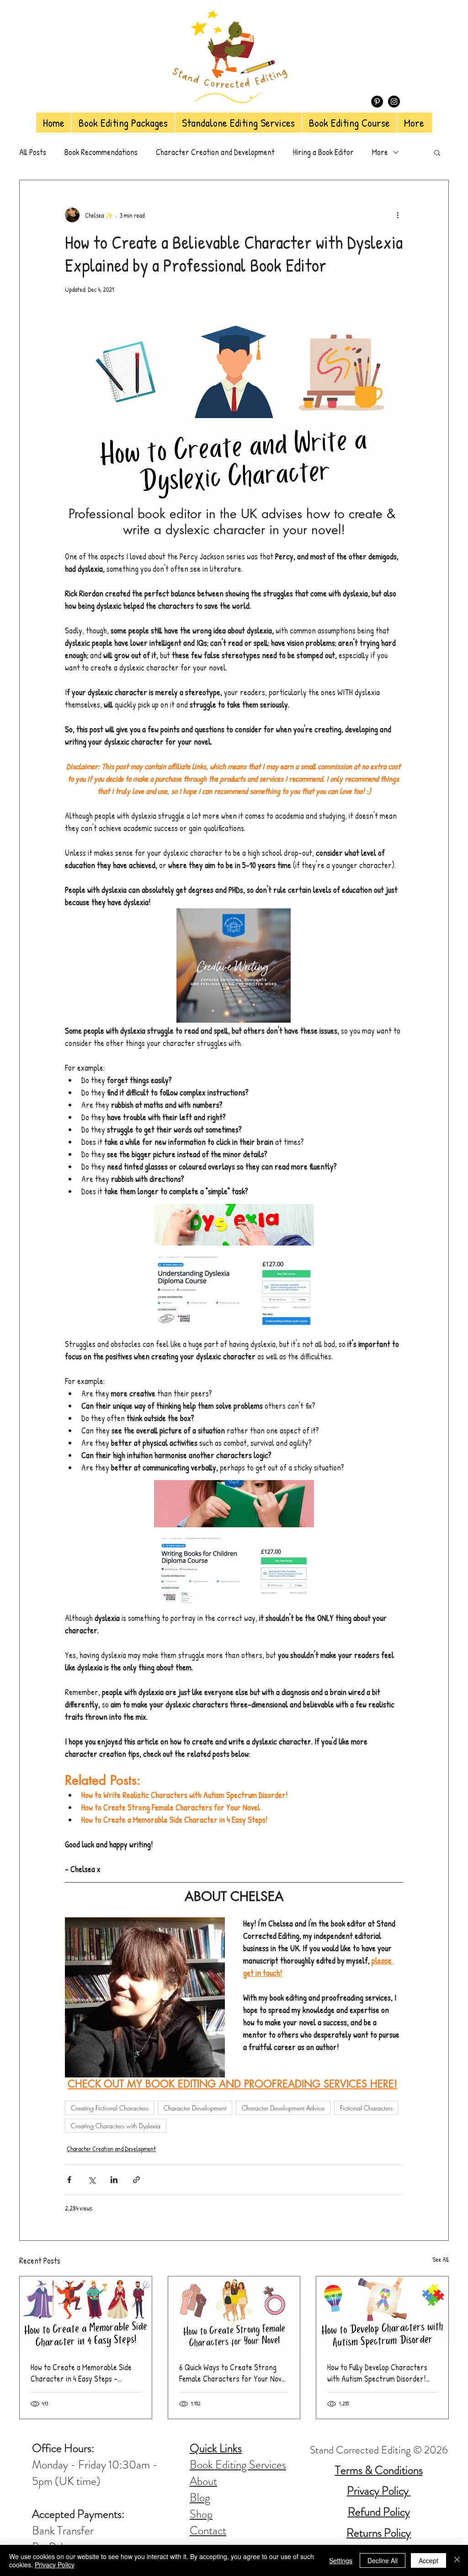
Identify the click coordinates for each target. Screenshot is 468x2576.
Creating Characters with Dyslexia (116, 2126)
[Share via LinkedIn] (114, 2180)
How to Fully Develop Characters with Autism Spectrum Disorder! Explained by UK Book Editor (377, 2373)
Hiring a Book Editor (323, 152)
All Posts (33, 152)
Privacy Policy (55, 2565)
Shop (201, 2514)
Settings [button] (341, 2560)
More (380, 152)
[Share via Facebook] (69, 2180)
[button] (437, 152)
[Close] (457, 2560)
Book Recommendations (101, 152)
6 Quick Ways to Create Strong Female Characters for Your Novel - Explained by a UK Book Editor (233, 2373)
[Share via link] (136, 2180)
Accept (428, 2560)
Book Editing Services (238, 2465)
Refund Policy (379, 2512)
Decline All (383, 2560)
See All (441, 2259)
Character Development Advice (283, 2108)
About (203, 2481)
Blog (200, 2498)
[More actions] (398, 215)
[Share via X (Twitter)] (92, 2180)
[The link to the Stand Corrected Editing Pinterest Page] (377, 102)
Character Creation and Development (215, 152)
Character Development (195, 2108)
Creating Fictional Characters (109, 2108)
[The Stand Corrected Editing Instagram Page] (394, 102)
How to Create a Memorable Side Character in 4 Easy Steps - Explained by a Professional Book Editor (82, 2373)
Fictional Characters (366, 2108)
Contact (208, 2531)
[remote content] (234, 966)
